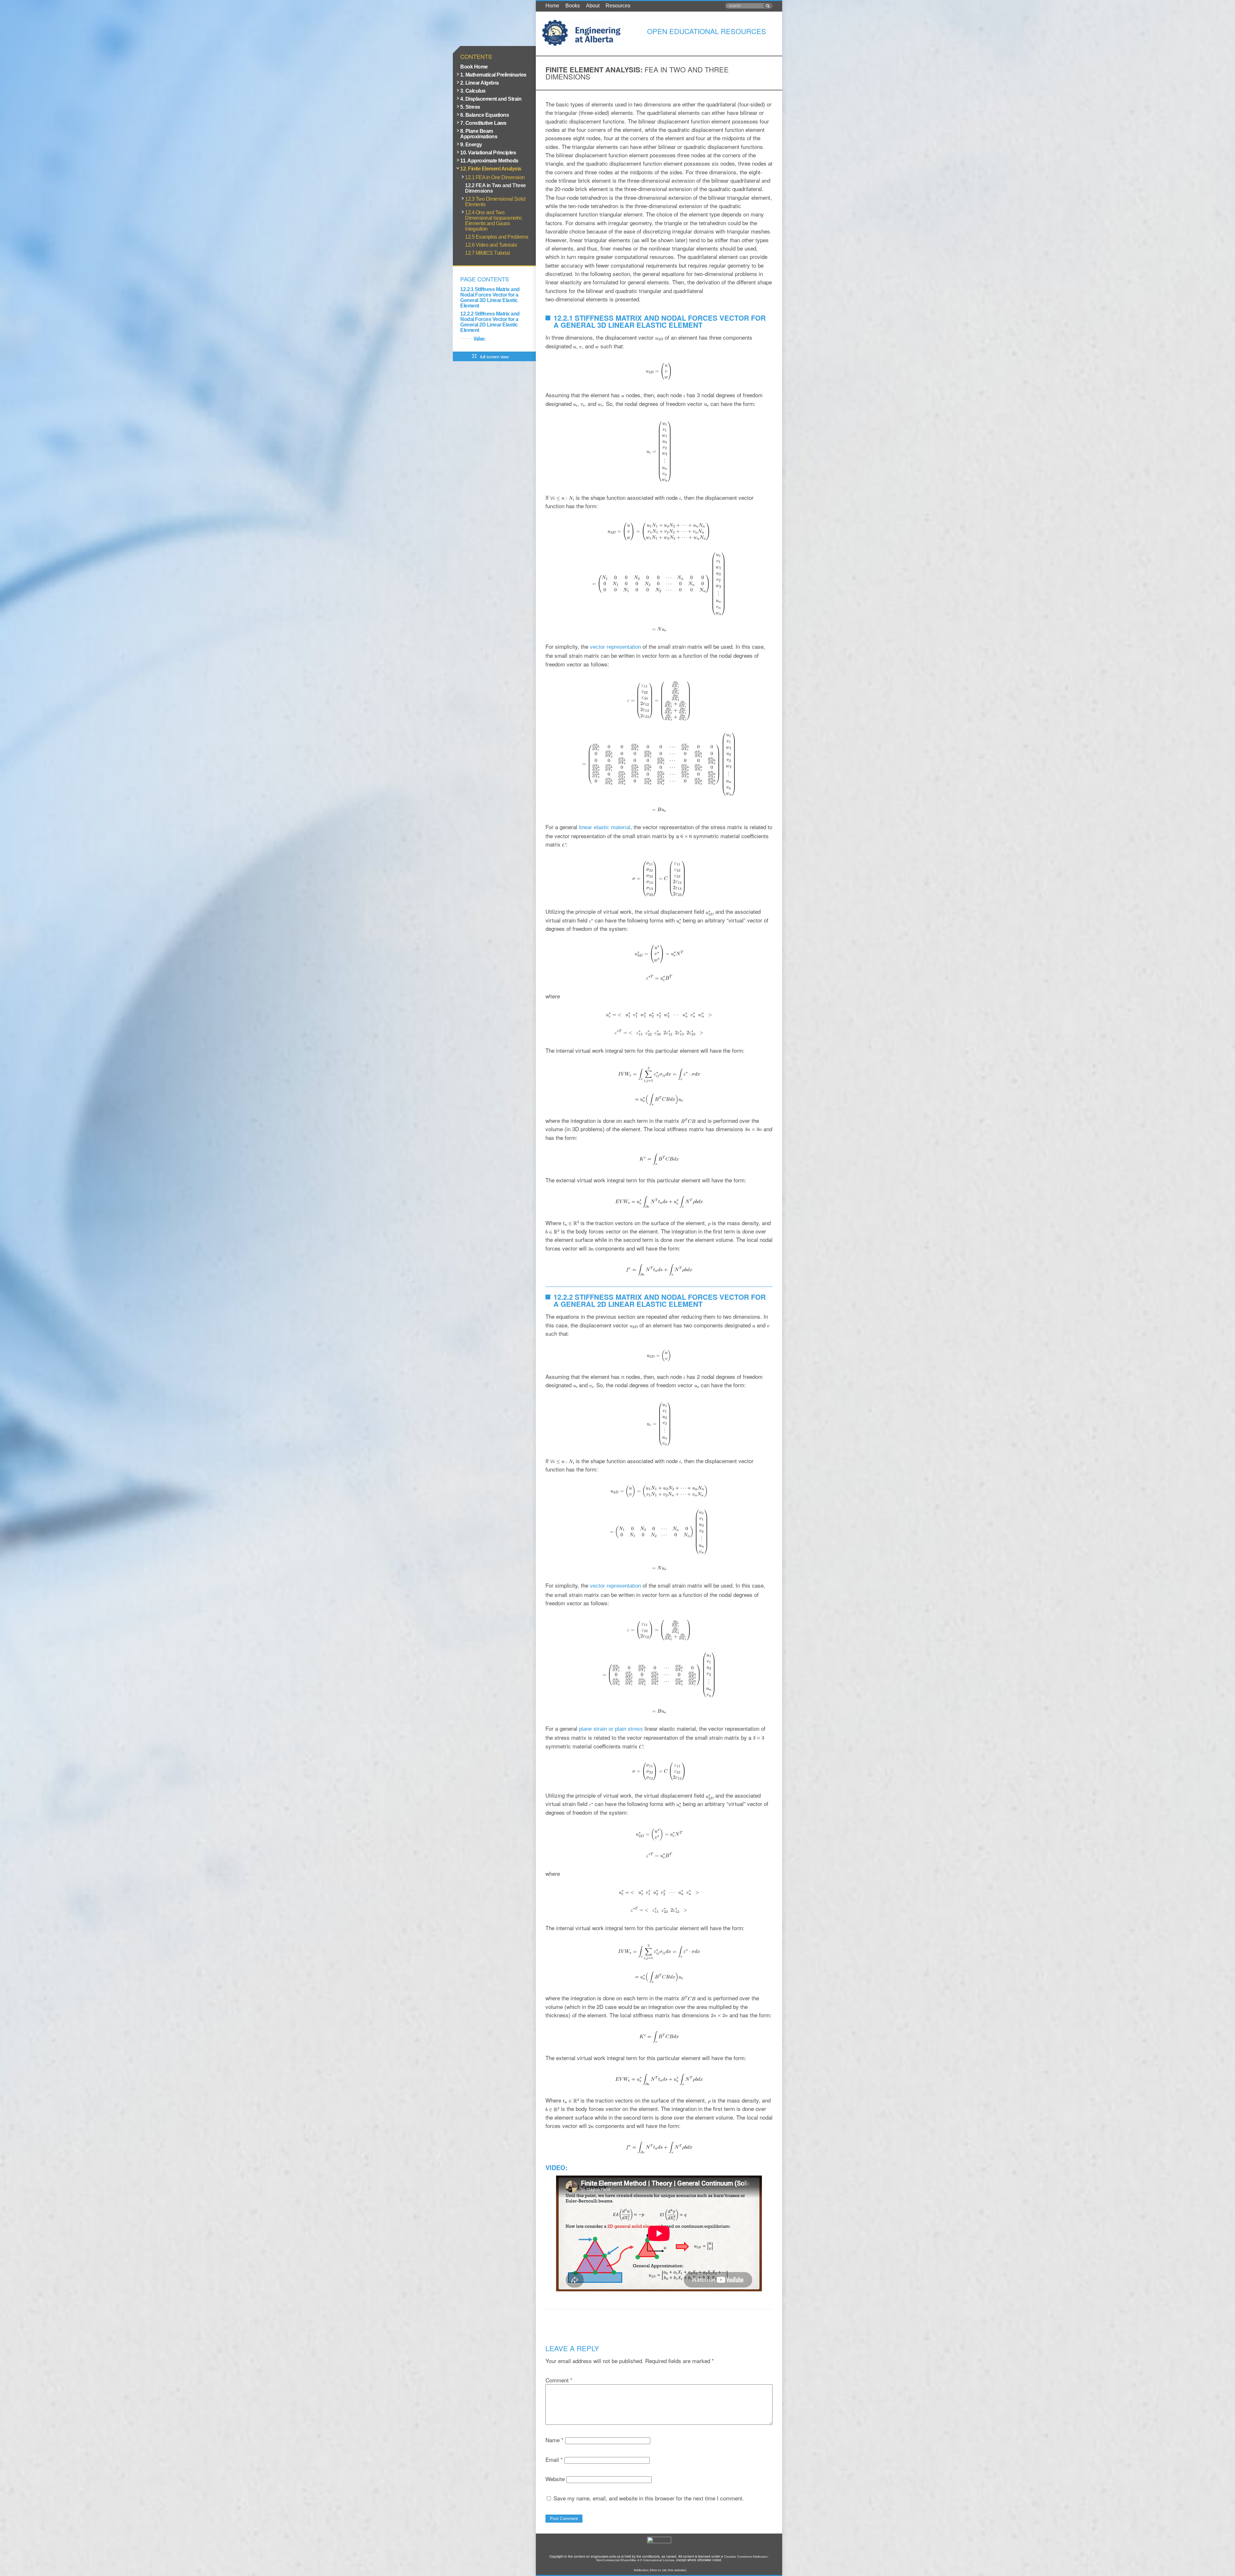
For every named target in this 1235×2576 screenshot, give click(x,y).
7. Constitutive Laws (483, 123)
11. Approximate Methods (489, 161)
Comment (559, 2380)
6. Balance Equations (485, 115)
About (593, 6)
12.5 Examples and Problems (497, 237)
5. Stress (470, 107)
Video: (480, 339)
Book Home (474, 67)
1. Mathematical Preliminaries (493, 75)
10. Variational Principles (488, 153)
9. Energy (471, 145)
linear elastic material (605, 827)
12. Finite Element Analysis (491, 169)
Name (554, 2440)
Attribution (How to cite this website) (660, 2570)
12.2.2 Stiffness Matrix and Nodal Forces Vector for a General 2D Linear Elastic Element (490, 322)
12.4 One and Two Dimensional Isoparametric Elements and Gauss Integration (494, 221)
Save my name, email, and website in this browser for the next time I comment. (649, 2498)
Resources (618, 6)
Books (573, 6)
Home (552, 6)
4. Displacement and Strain (491, 99)
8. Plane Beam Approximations (479, 134)
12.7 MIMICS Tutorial (487, 253)
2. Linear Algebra (480, 83)
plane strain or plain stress (611, 1729)
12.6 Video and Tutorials (491, 245)
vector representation (615, 647)
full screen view (494, 357)
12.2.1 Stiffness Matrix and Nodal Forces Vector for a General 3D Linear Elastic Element (490, 298)
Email (554, 2459)
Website (555, 2479)
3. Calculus (473, 91)
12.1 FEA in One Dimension (495, 177)
